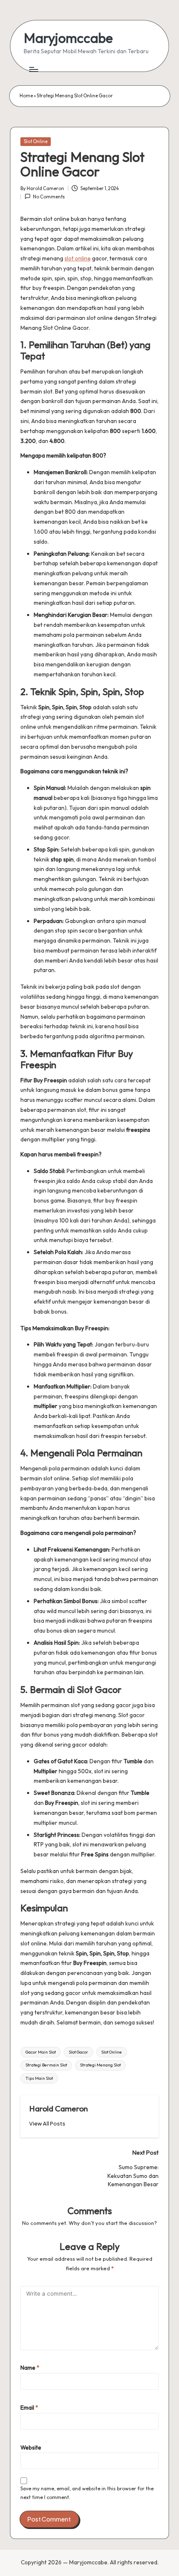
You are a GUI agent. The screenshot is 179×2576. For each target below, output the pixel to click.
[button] (47, 2124)
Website (31, 2447)
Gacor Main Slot (41, 2052)
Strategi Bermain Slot (46, 2065)
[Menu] (33, 69)
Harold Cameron (58, 2108)
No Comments (49, 197)
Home (26, 96)
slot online (78, 258)
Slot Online (36, 141)
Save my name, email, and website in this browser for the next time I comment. (87, 2493)
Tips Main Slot (39, 2078)
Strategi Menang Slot (100, 2065)
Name (30, 2368)
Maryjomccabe (68, 38)
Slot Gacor (78, 2052)
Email (29, 2408)
